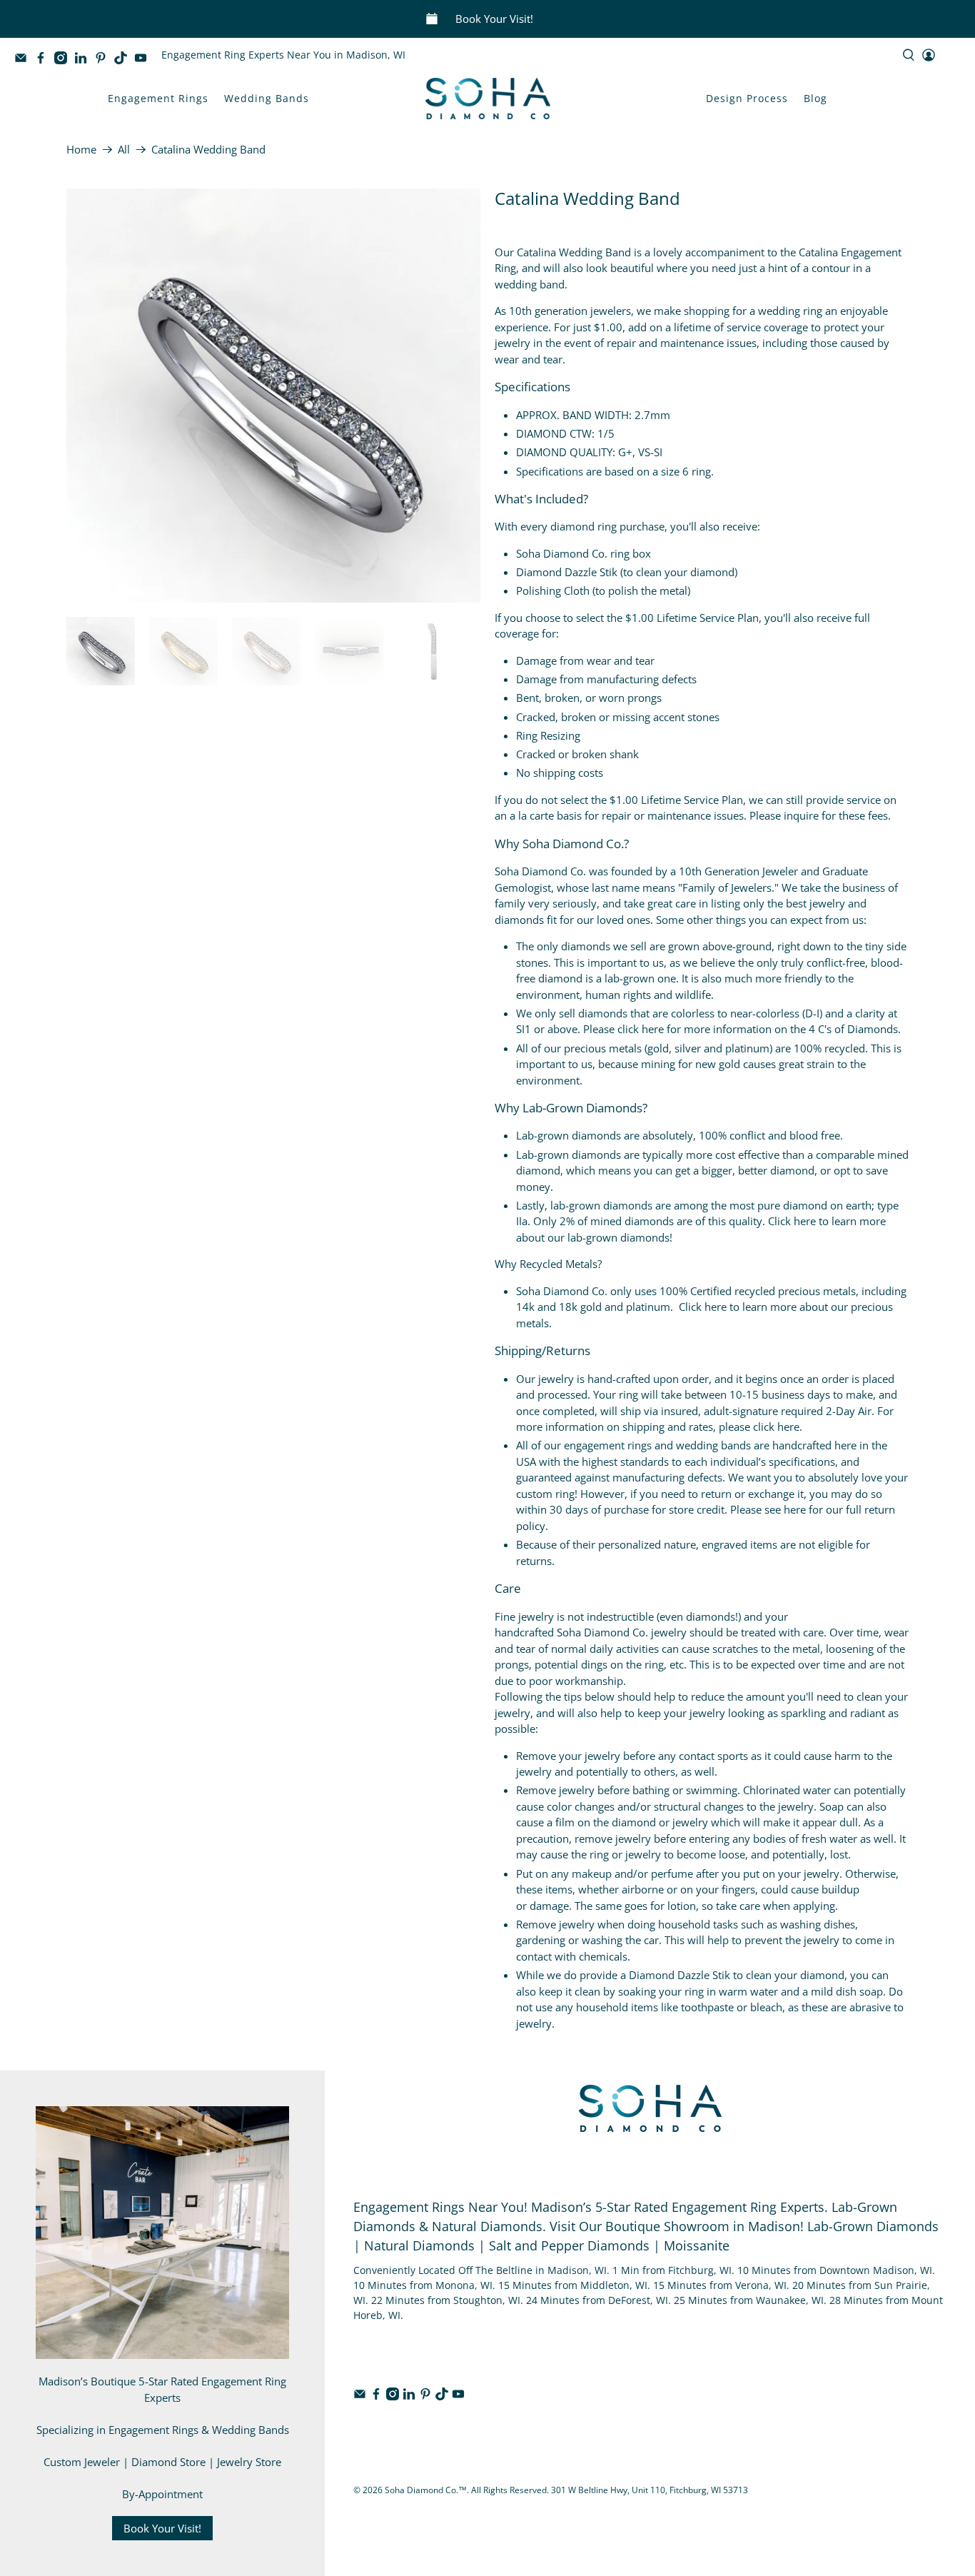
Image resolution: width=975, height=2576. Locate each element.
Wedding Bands (267, 98)
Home (81, 150)
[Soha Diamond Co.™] (488, 99)
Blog (815, 98)
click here (641, 1029)
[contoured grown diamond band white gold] (273, 396)
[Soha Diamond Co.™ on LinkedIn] (84, 60)
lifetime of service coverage (741, 327)
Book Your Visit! (494, 19)
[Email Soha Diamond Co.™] (24, 60)
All (124, 150)
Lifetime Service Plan (708, 618)
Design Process (747, 98)
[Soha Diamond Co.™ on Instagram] (64, 60)
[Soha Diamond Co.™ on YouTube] (144, 60)
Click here (792, 1221)
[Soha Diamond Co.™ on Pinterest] (104, 60)
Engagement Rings (158, 98)
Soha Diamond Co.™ (426, 2490)
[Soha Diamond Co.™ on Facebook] (44, 60)
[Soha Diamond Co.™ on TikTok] (124, 60)
